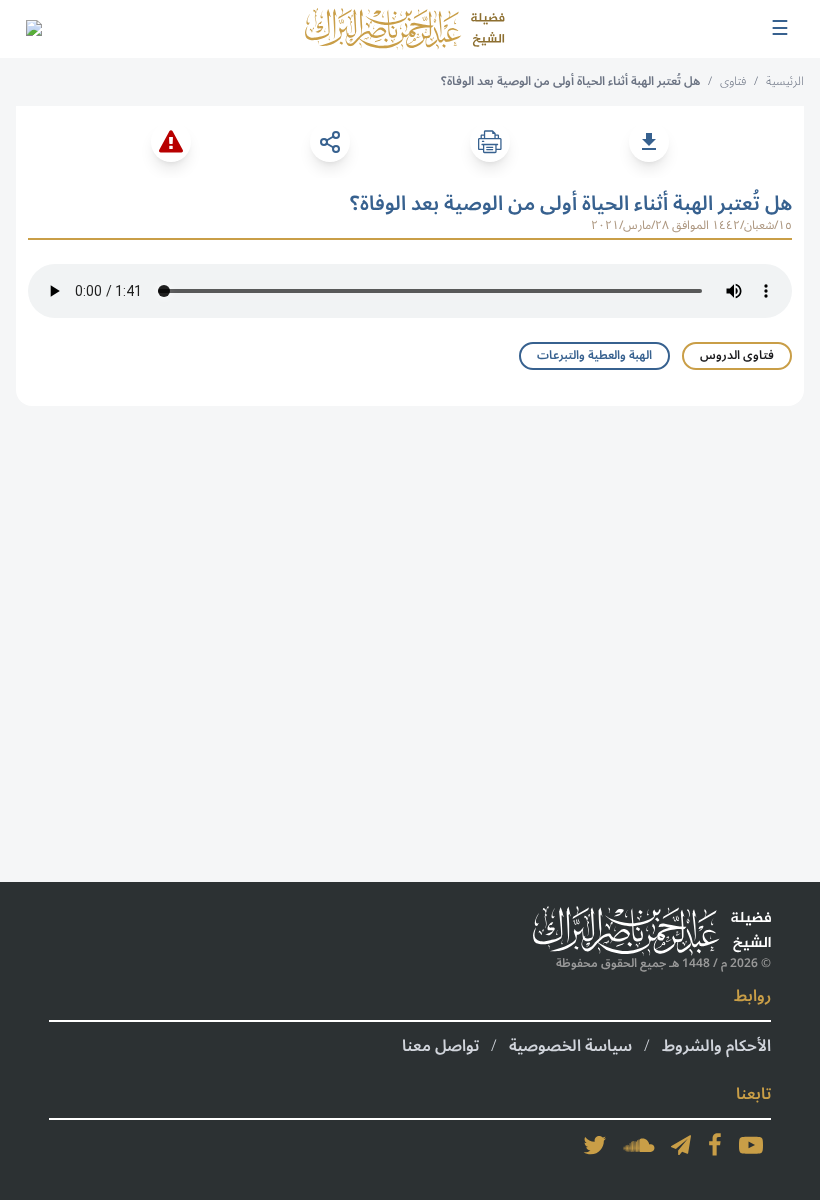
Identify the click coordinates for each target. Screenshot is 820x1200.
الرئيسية (785, 81)
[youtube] (751, 1145)
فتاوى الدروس (737, 355)
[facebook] (715, 1145)
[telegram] (681, 1145)
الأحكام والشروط (716, 1046)
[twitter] (595, 1145)
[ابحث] (33, 29)
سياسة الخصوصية (570, 1046)
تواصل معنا (440, 1046)
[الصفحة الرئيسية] (405, 29)
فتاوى (733, 81)
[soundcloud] (639, 1145)
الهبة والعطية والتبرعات (594, 355)
